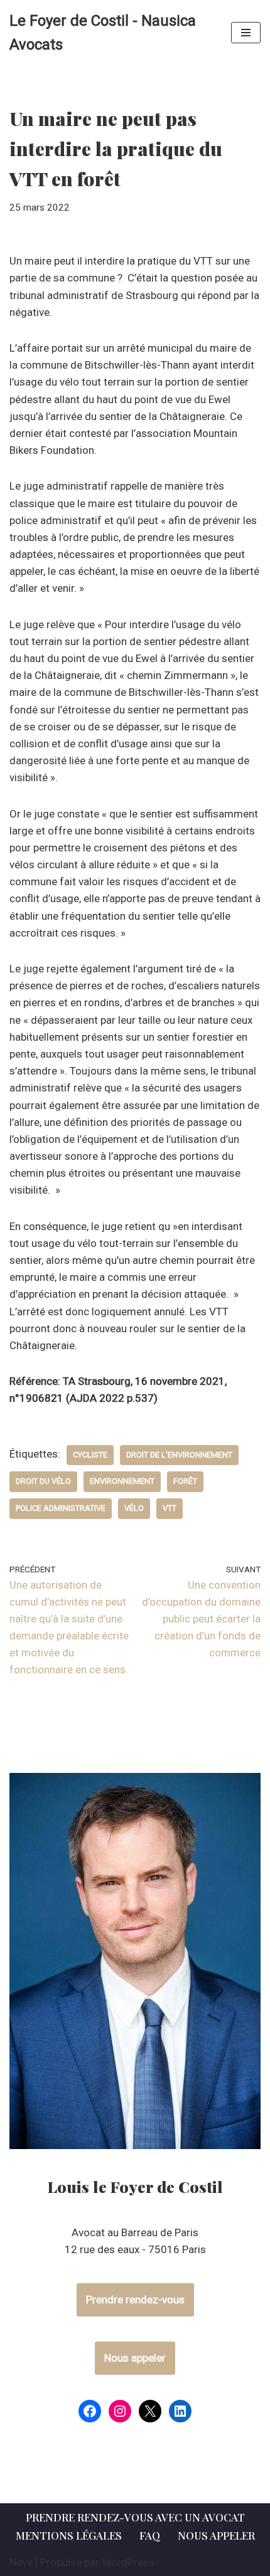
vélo (134, 1508)
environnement (122, 1481)
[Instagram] (120, 2411)
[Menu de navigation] (246, 33)
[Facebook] (90, 2411)
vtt (170, 1508)
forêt (185, 1481)
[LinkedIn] (180, 2411)
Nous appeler (135, 2358)
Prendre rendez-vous (135, 2300)
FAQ (150, 2535)
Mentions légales (69, 2535)
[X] (150, 2411)
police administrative (61, 1508)
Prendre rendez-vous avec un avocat (135, 2517)
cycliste (90, 1455)
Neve (21, 2562)
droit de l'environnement (179, 1455)
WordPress (128, 2562)
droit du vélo (43, 1481)
